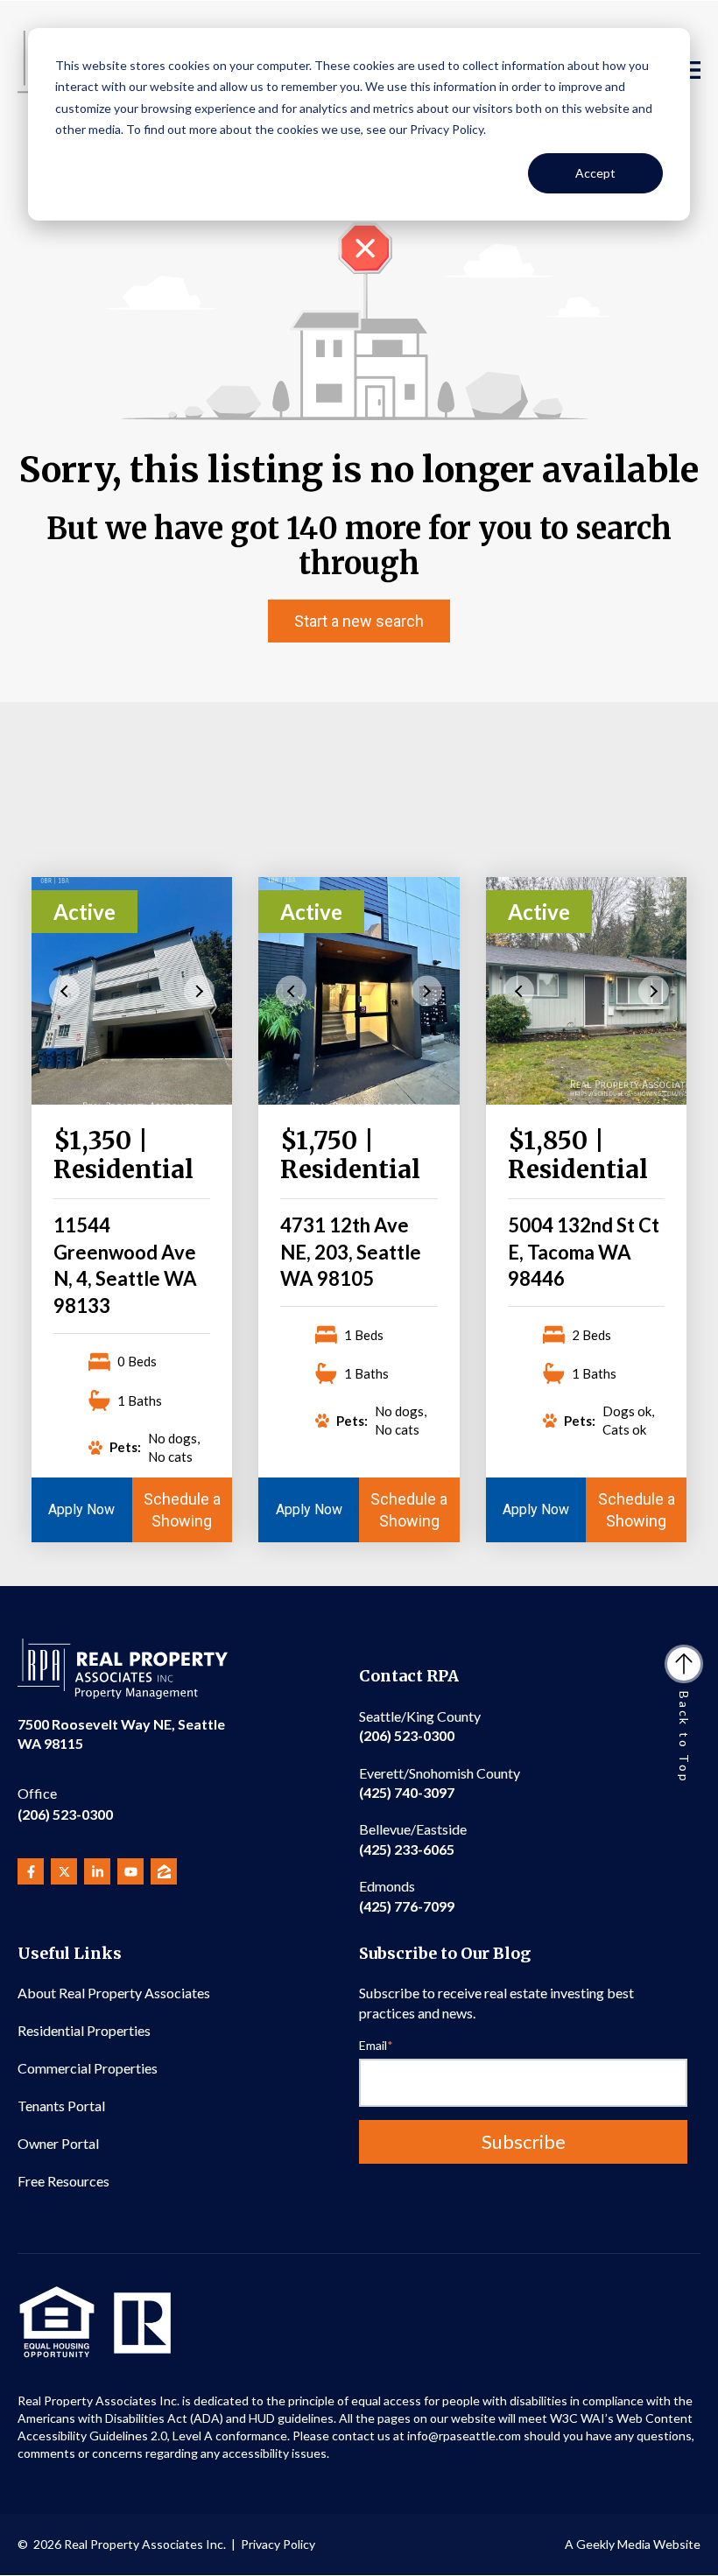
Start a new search (359, 621)
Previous (64, 990)
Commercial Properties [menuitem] (88, 2068)
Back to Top (684, 1737)
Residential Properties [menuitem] (84, 2030)
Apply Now (81, 1509)
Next (199, 990)
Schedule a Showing (182, 1510)
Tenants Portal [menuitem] (61, 2106)
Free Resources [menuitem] (63, 2181)
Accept (595, 173)
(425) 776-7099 (407, 1895)
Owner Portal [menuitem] (58, 2143)
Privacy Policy (278, 2544)
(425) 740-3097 (440, 1783)
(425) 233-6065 (413, 1839)
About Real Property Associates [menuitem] (114, 1993)
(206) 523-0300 (65, 1804)
